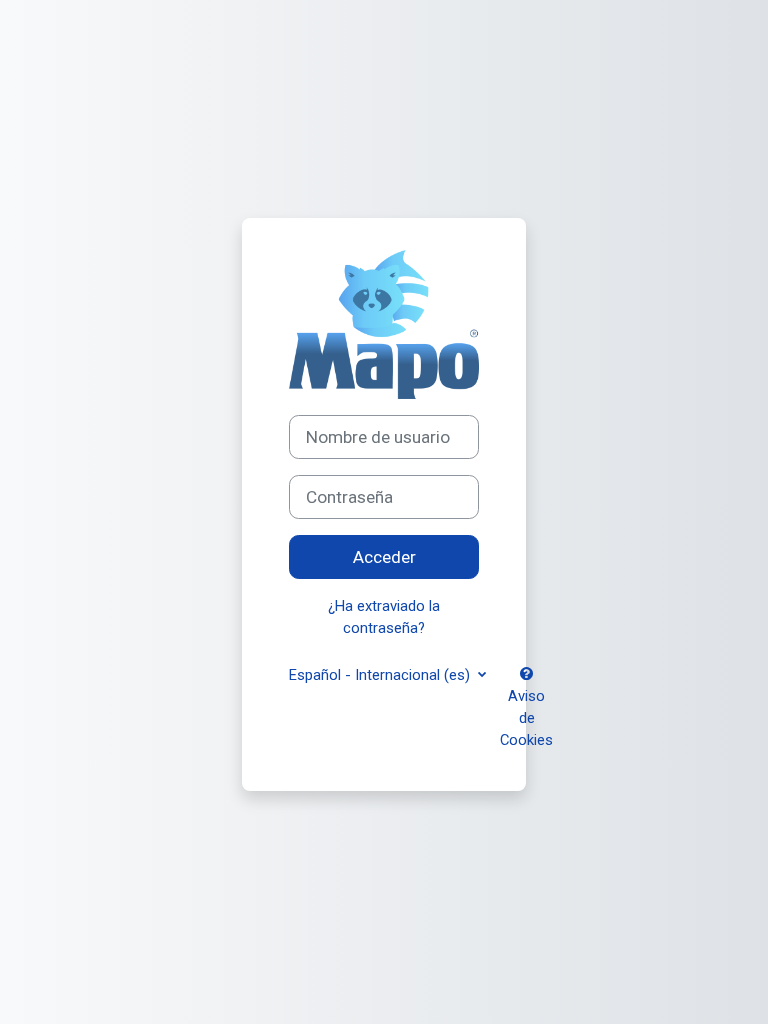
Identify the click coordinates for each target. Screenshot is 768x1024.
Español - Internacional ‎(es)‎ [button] (381, 675)
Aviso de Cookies (526, 718)
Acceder (384, 557)
